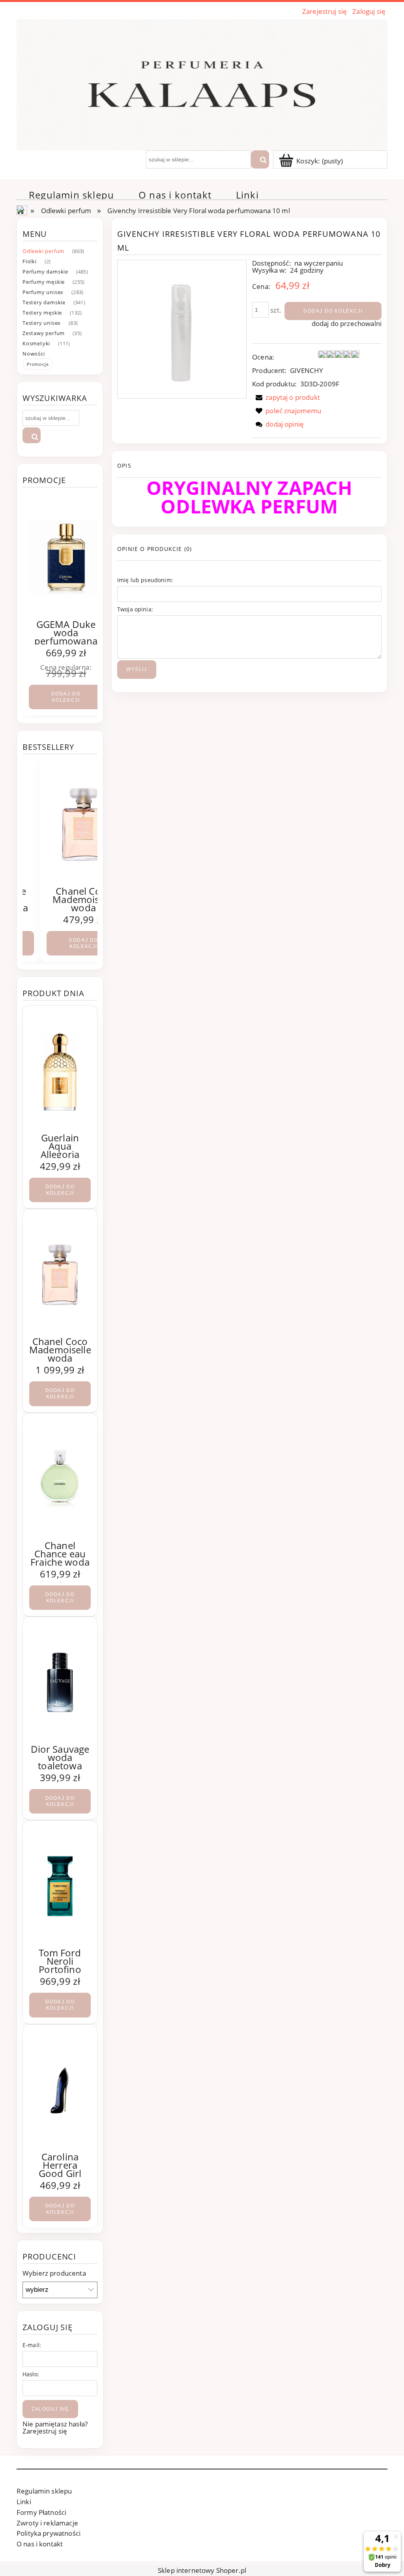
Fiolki (30, 261)
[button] (286, 397)
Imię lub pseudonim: (145, 580)
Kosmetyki (36, 343)
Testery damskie (44, 302)
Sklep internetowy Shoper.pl (202, 2570)
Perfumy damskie (45, 272)
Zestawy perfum (44, 333)
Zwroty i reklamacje (47, 2523)
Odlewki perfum (43, 251)
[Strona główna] (202, 83)
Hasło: (31, 2374)
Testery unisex (42, 323)
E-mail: (32, 2345)
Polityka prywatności (49, 2533)
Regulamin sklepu (44, 2491)
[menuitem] (71, 195)
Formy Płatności (41, 2512)
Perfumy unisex (43, 292)
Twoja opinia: (135, 609)
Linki (24, 2502)
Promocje (38, 364)
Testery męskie (42, 313)
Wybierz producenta (54, 2273)
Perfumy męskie (44, 282)
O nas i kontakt (40, 2544)
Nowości (34, 354)
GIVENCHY (307, 370)
